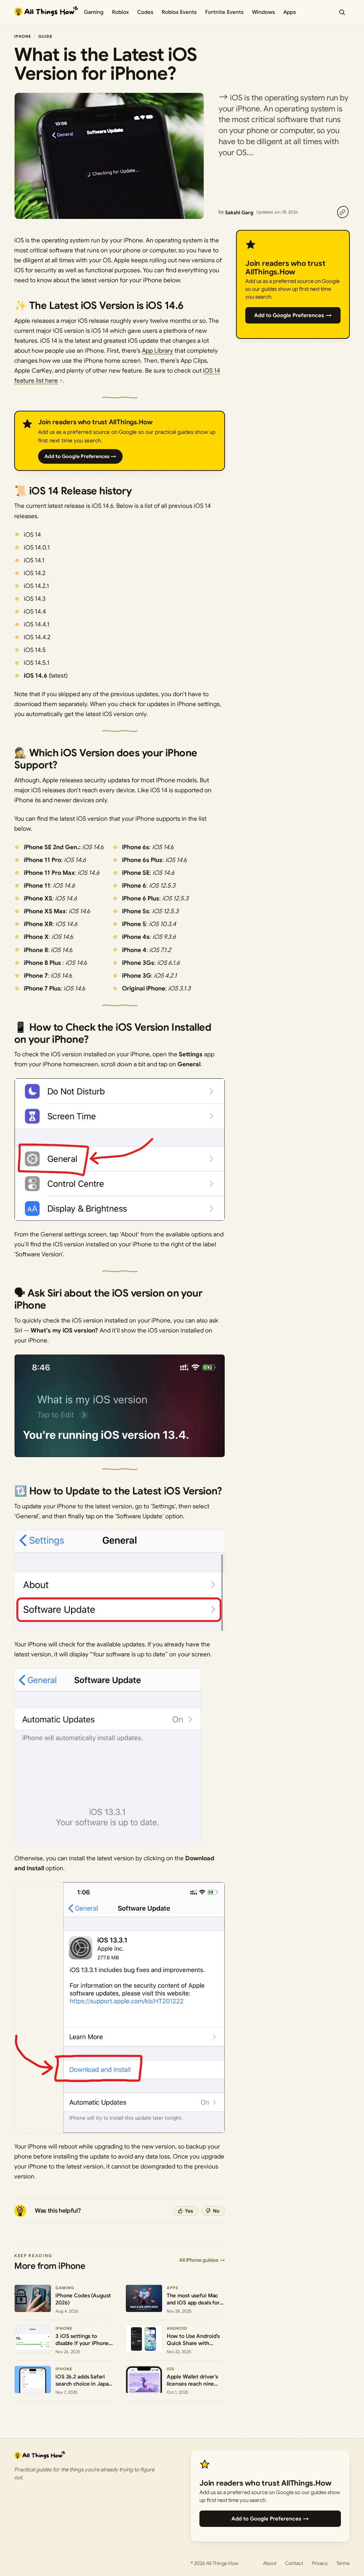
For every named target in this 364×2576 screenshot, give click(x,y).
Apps (290, 12)
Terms (343, 2563)
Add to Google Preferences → (80, 456)
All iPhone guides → (202, 2260)
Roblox (120, 12)
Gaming (94, 12)
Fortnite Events (224, 12)
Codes (145, 12)
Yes (189, 2211)
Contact (294, 2563)
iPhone (23, 36)
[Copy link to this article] (343, 212)
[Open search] (342, 12)
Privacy (320, 2563)
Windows (263, 12)
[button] (120, 1150)
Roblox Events (179, 12)
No (216, 2211)
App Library (157, 351)
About (270, 2563)
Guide (45, 36)
